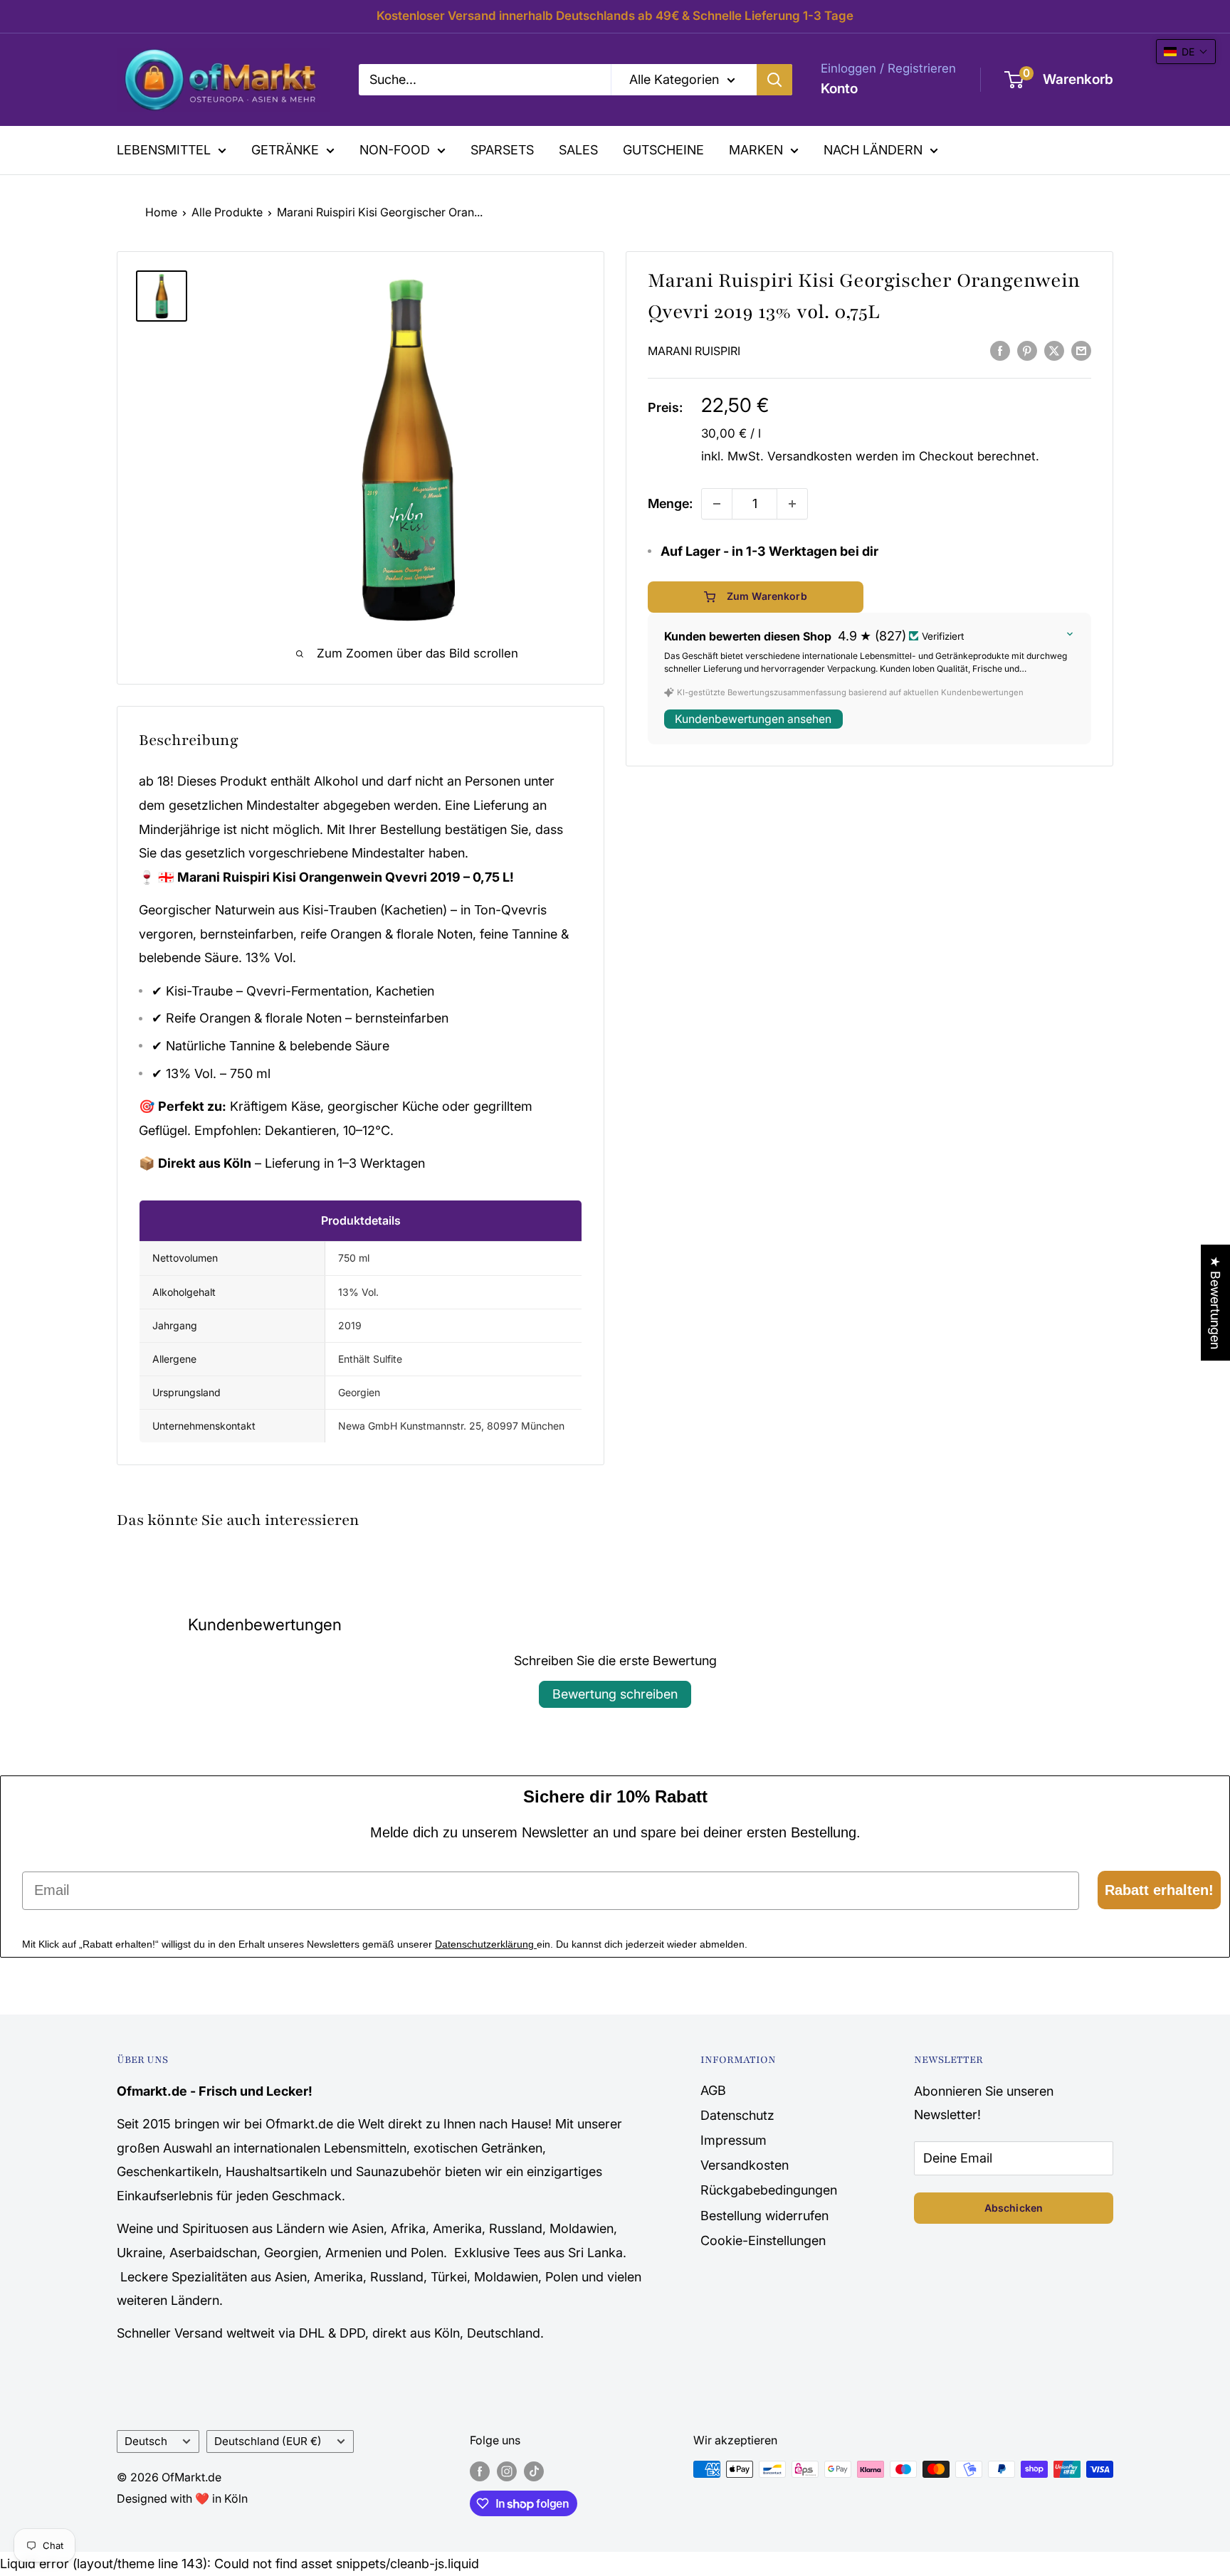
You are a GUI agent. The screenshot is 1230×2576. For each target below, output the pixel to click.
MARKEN (756, 150)
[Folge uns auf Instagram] (507, 2471)
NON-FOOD (395, 150)
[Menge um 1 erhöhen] (792, 504)
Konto (839, 89)
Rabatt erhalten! (1159, 1890)
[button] (1186, 52)
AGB (713, 2090)
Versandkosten (810, 456)
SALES (578, 150)
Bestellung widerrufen (764, 2216)
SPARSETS (502, 150)
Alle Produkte (227, 212)
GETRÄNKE (285, 150)
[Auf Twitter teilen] (1054, 350)
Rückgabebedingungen (769, 2190)
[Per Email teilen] (1081, 350)
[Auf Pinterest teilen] (1027, 350)
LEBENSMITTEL (164, 150)
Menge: (670, 503)
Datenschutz (737, 2115)
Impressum (734, 2140)
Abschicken (1014, 2208)
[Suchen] (774, 80)
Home (161, 212)
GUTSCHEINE (663, 150)
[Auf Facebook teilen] (1000, 350)
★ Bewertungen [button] (1215, 1303)
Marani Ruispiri (694, 351)
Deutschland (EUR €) (268, 2441)
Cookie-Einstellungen (763, 2240)
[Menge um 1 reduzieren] (717, 504)
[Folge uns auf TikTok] (534, 2471)
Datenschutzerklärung (486, 1944)
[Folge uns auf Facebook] (480, 2471)
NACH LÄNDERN (873, 150)
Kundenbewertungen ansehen (753, 719)
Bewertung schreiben (615, 1694)
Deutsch (146, 2441)
